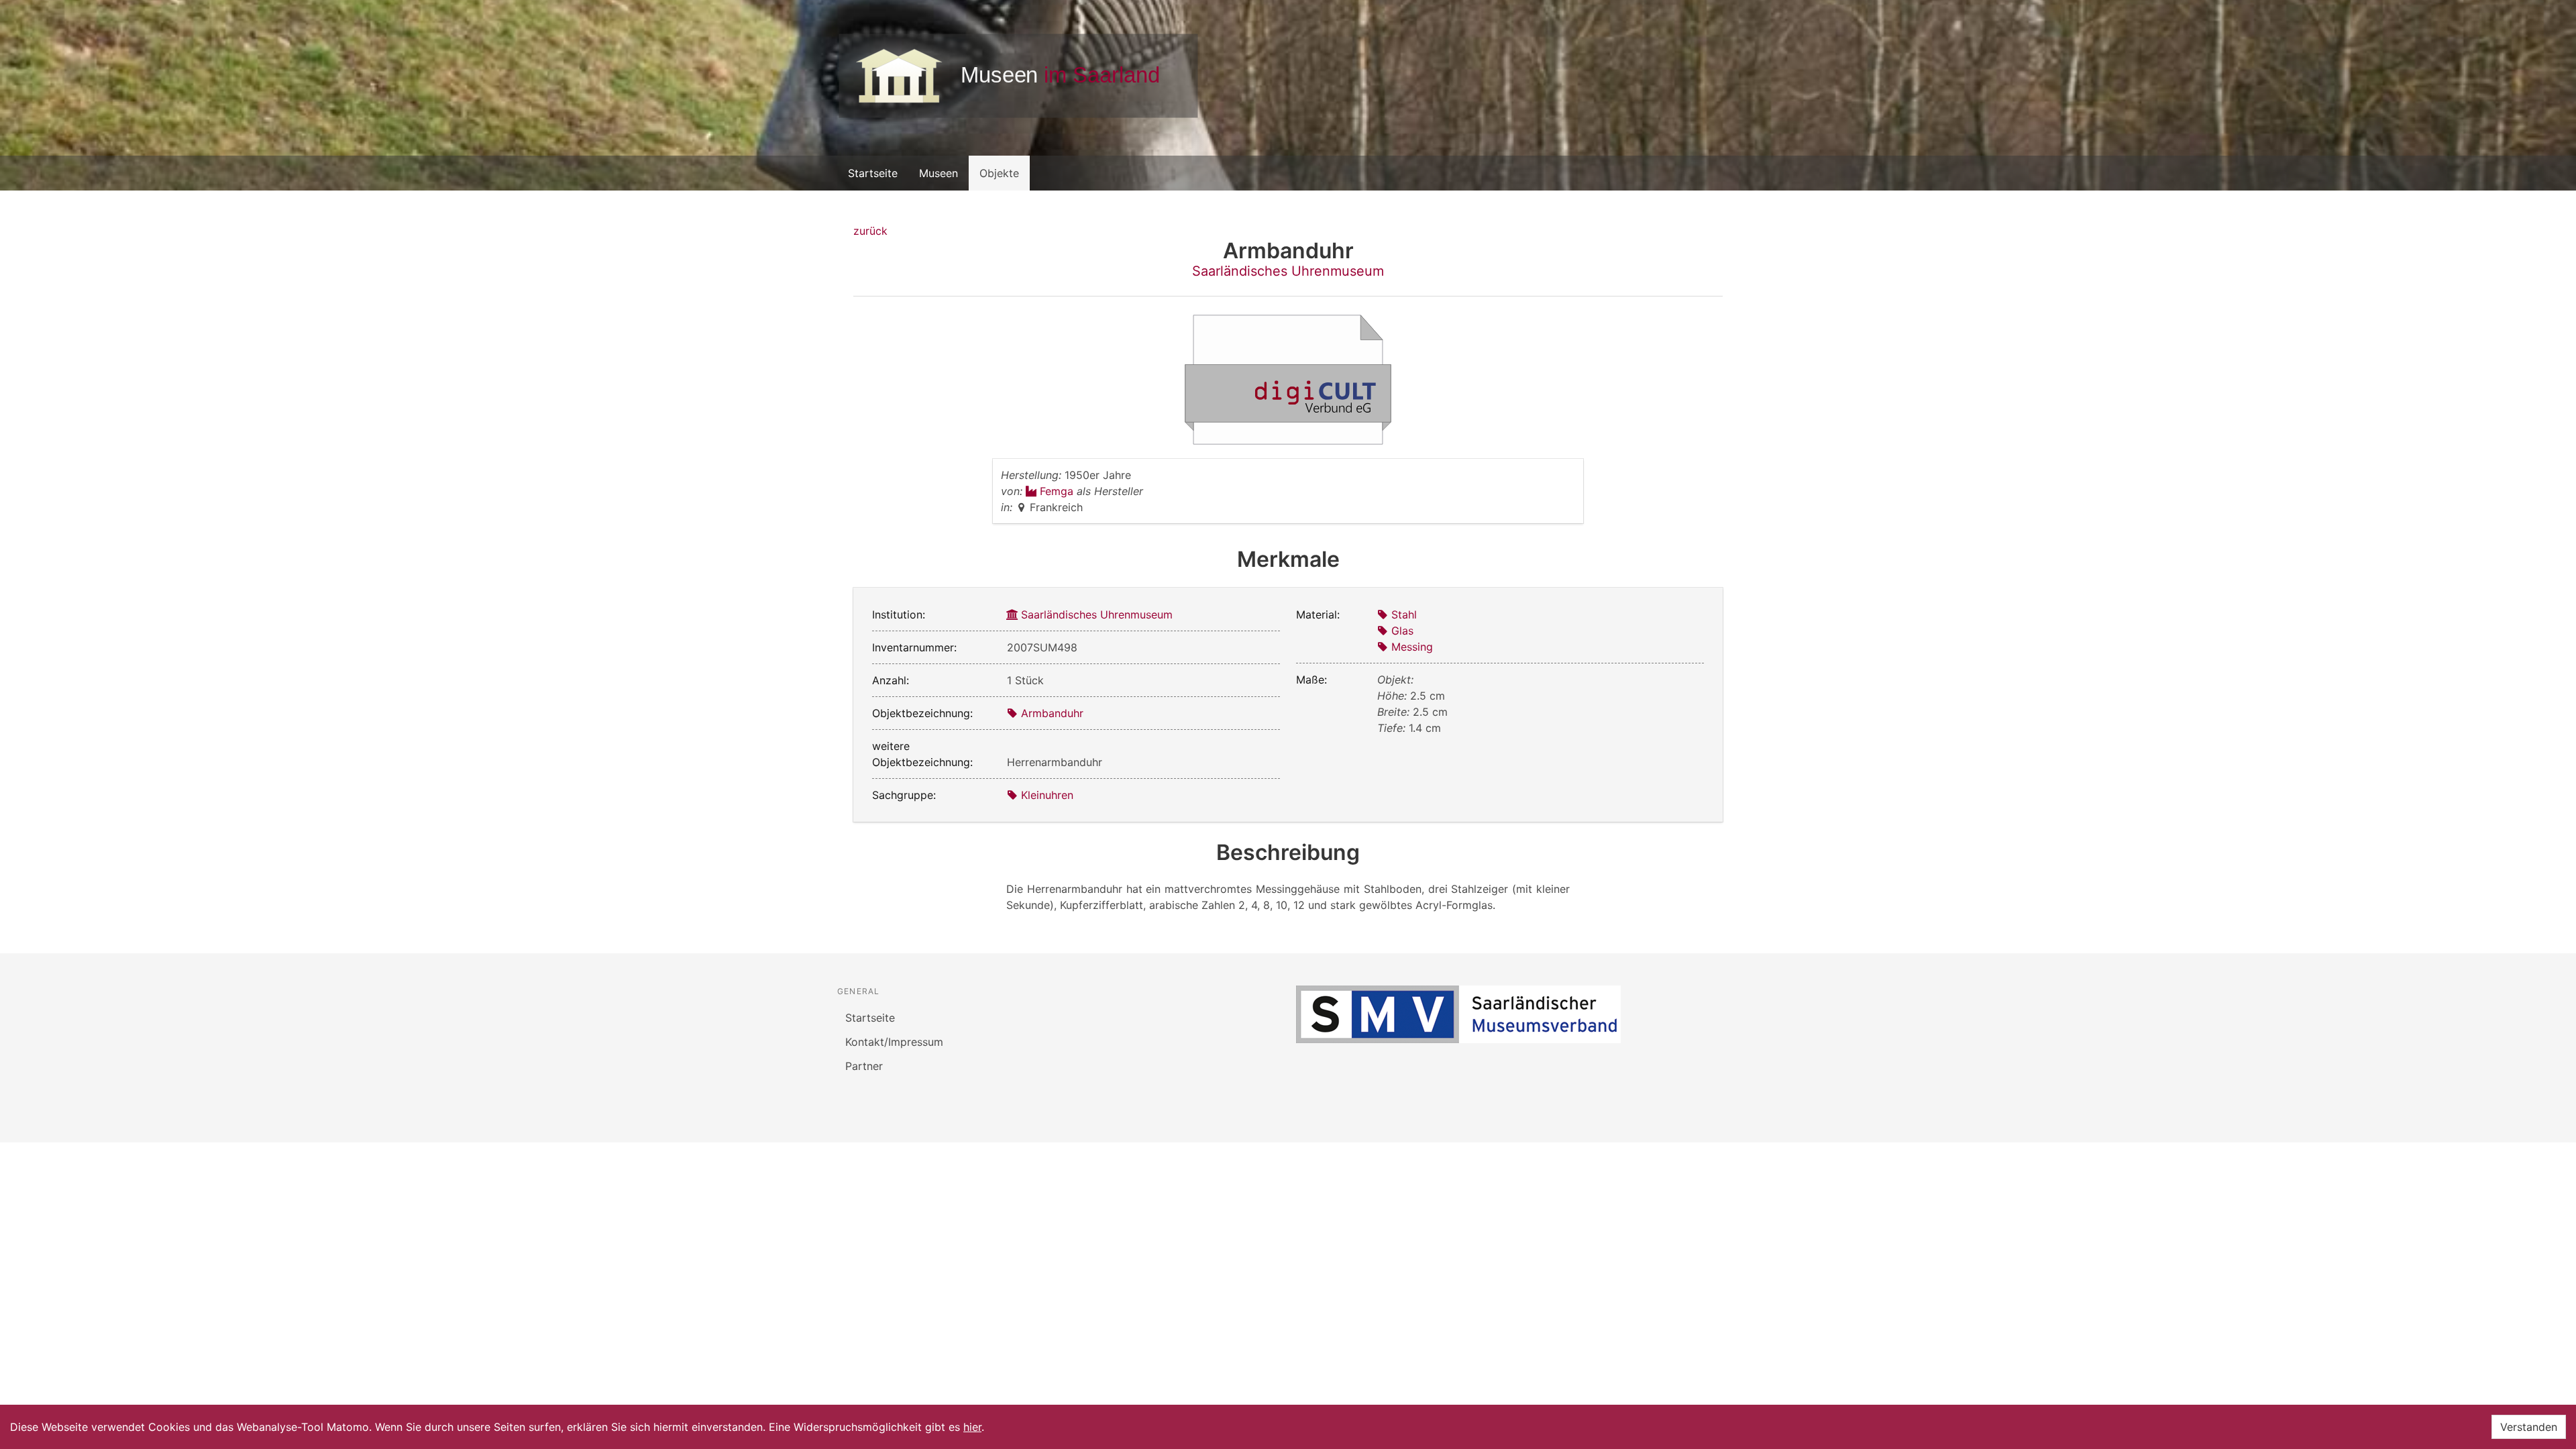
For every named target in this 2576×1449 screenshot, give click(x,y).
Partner (864, 1066)
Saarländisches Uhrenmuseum (1288, 271)
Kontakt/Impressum (894, 1042)
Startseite (873, 173)
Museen (938, 173)
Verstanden (2529, 1427)
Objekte (999, 173)
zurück (870, 231)
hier (972, 1427)
